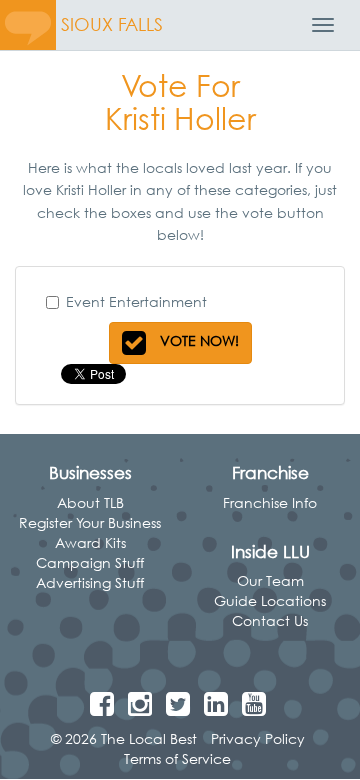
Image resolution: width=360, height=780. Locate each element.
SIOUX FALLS (112, 24)
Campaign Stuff (90, 562)
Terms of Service (177, 758)
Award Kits (90, 542)
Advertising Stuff (90, 582)
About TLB (90, 502)
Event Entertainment (136, 301)
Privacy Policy (258, 738)
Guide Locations (270, 600)
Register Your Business (90, 522)
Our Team (270, 580)
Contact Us (270, 620)
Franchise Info (270, 502)
